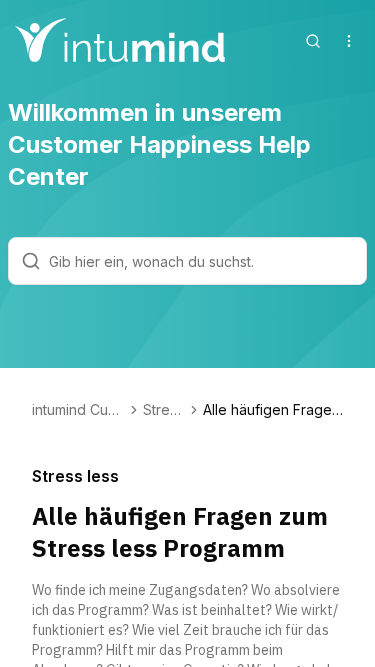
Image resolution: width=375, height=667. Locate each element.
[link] (273, 410)
